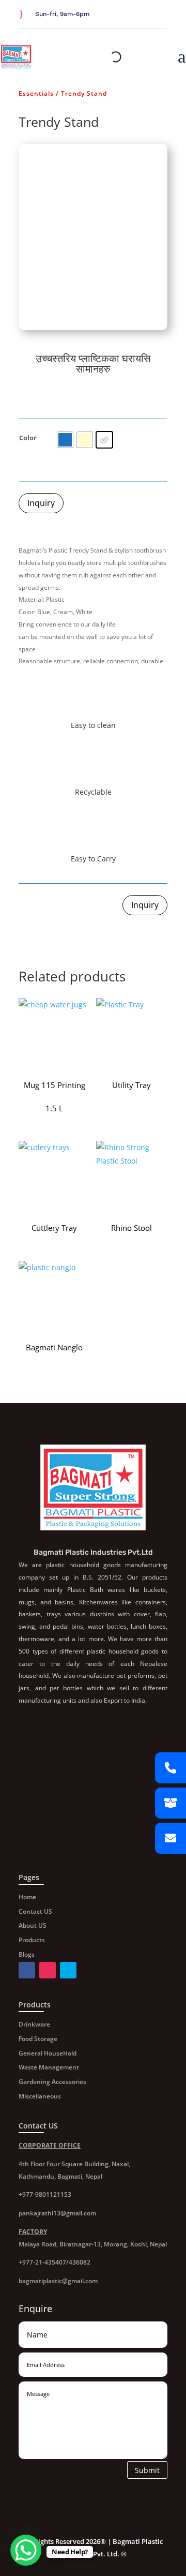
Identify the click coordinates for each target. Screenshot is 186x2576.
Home (27, 1897)
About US (33, 1925)
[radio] (65, 440)
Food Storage (38, 2039)
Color (28, 438)
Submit (147, 2470)
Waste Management (49, 2067)
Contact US (35, 1911)
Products (32, 1940)
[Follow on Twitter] (149, 15)
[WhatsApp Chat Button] (26, 2550)
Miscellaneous (40, 2096)
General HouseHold (48, 2053)
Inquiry (41, 503)
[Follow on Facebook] (136, 15)
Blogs (27, 1954)
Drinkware (34, 2024)
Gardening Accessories (52, 2082)
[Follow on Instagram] (161, 15)
